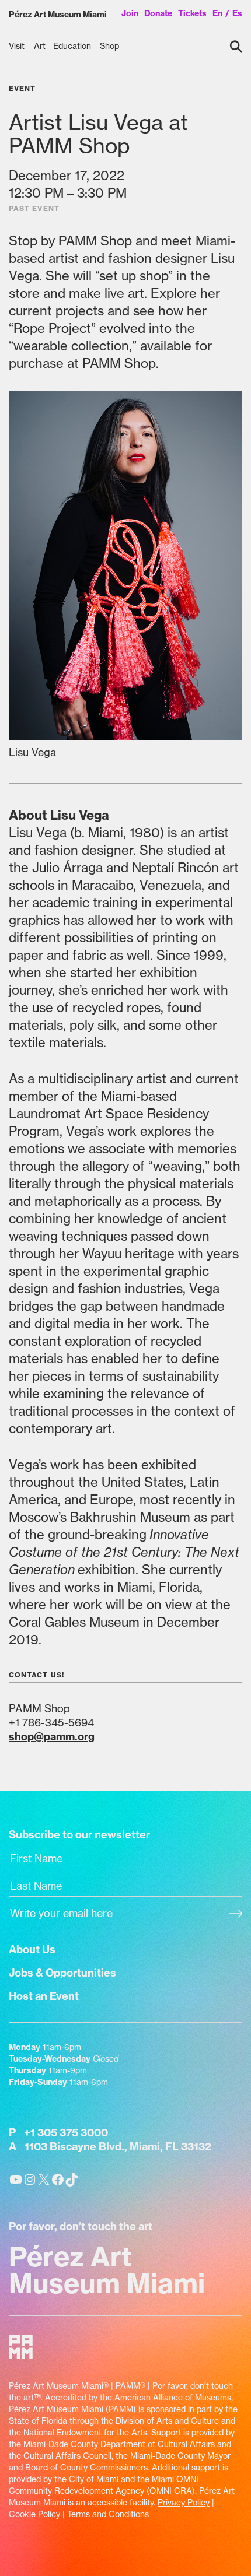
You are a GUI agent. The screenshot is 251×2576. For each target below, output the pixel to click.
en (217, 13)
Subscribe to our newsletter (79, 1835)
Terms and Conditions (108, 2514)
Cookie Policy (34, 2514)
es (237, 13)
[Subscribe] (236, 1915)
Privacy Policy (184, 2503)
